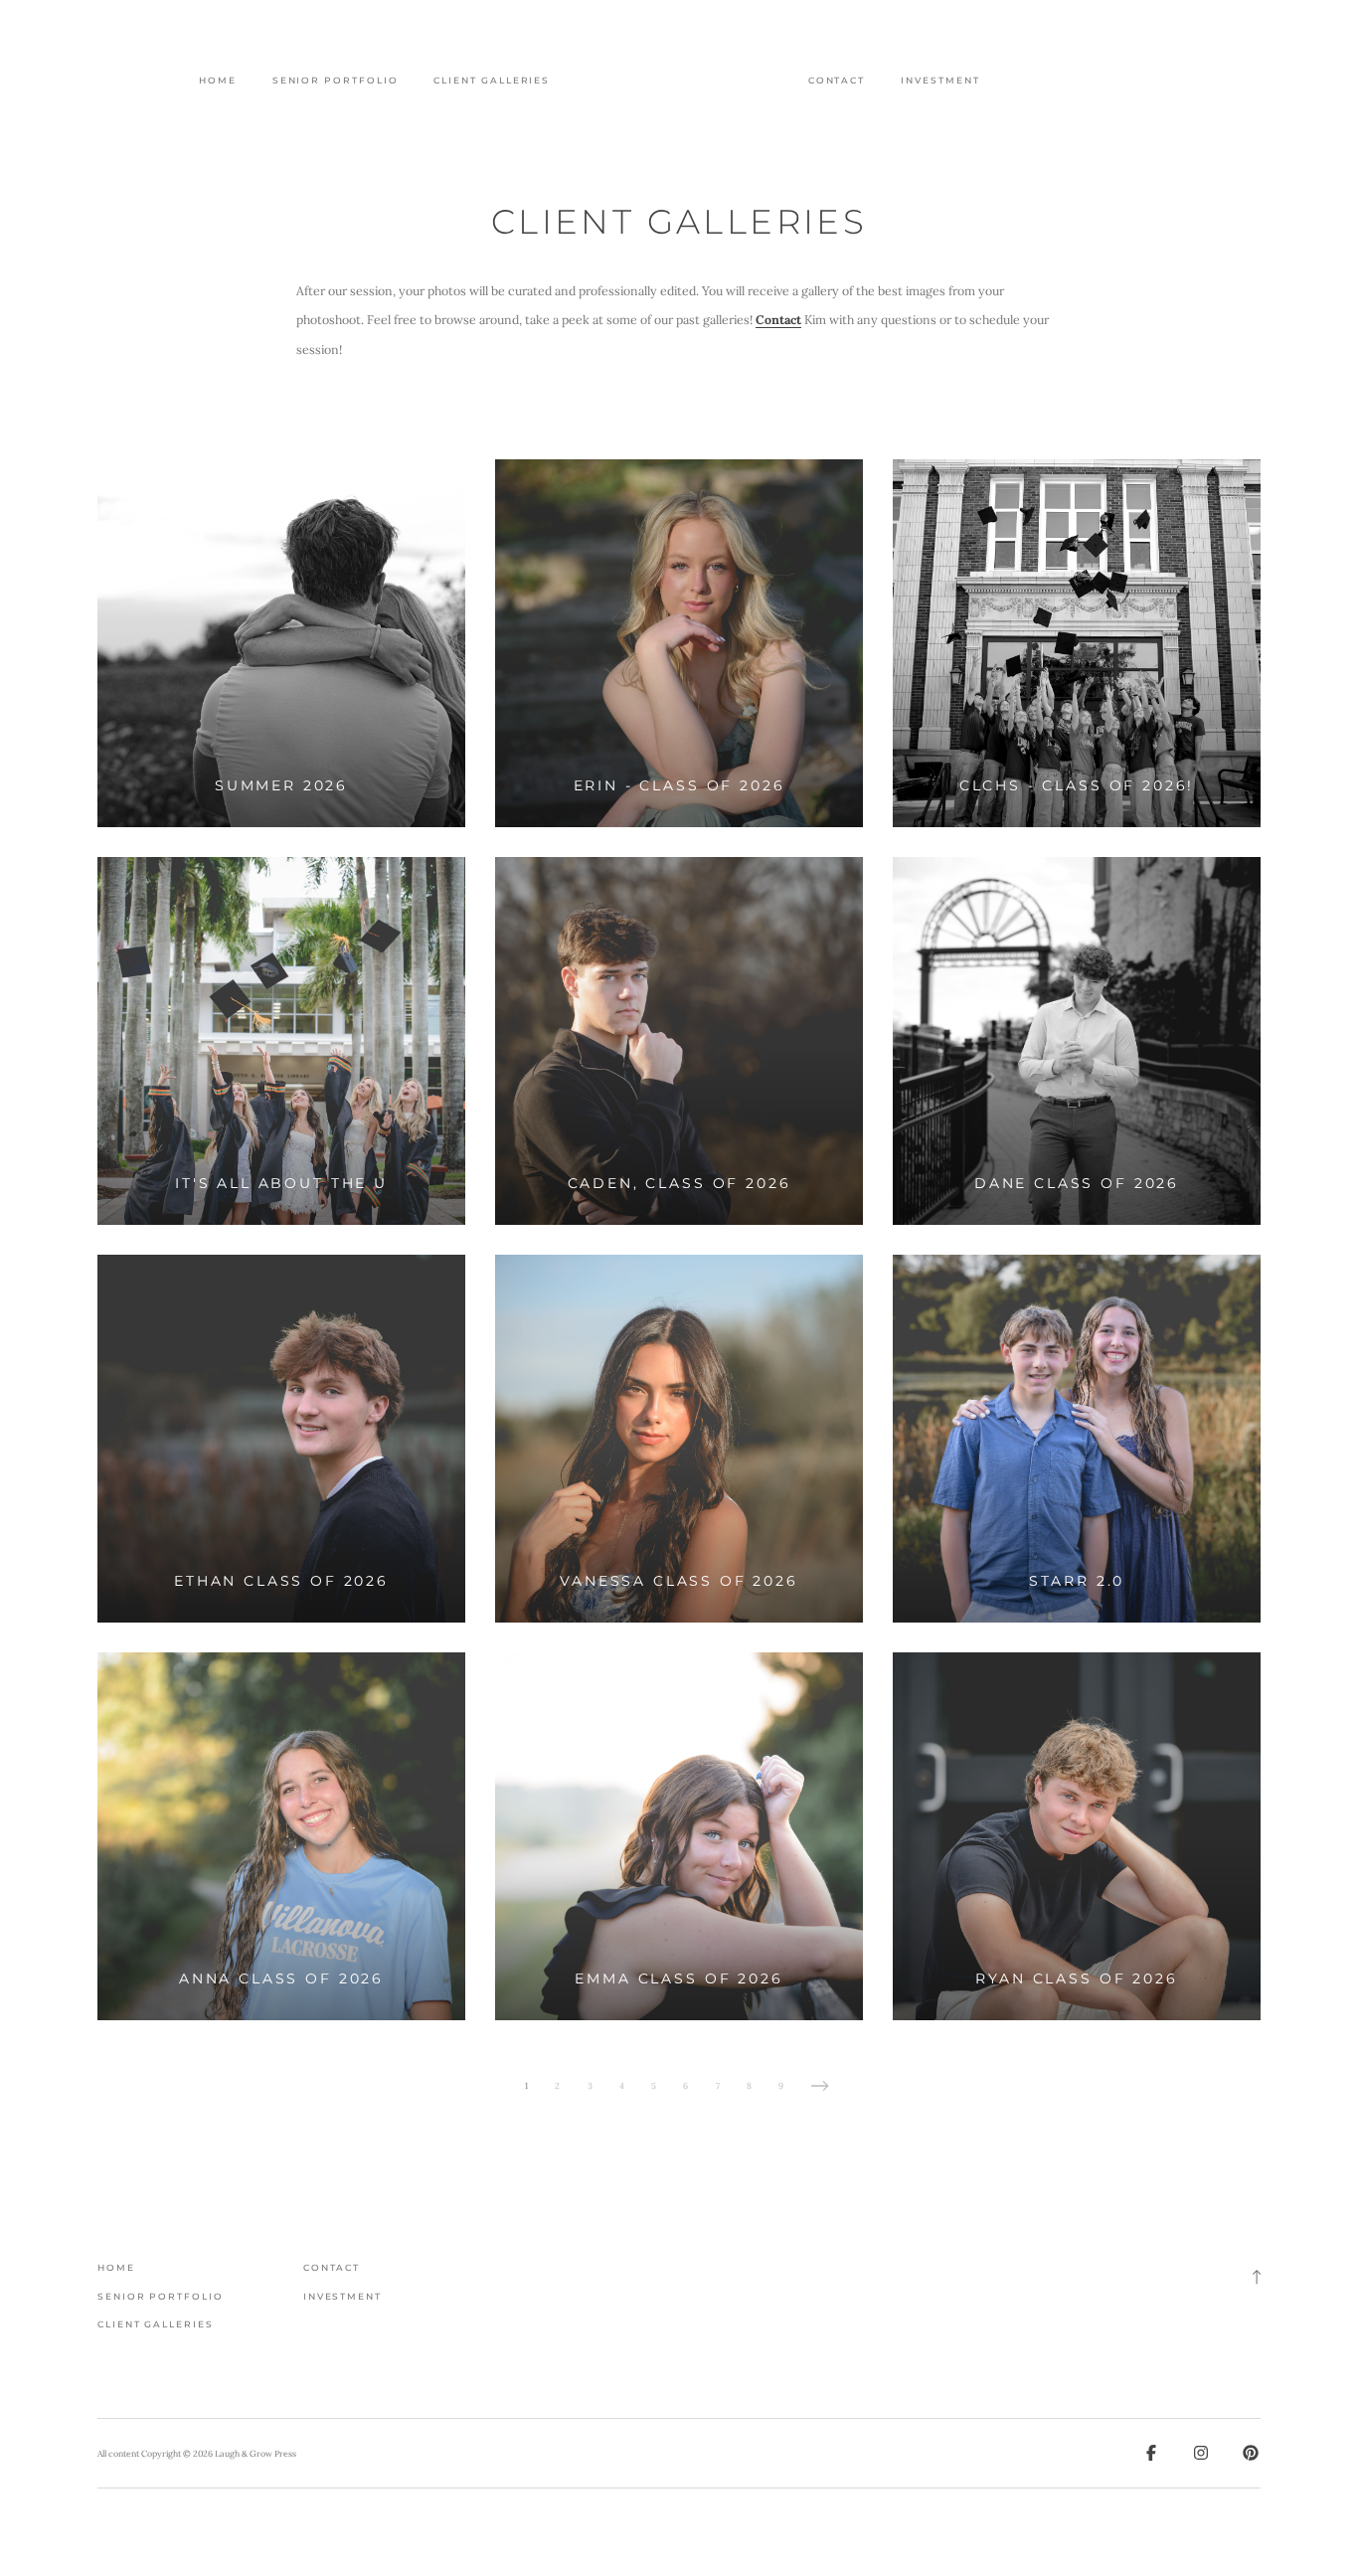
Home (218, 81)
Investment (940, 81)
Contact (837, 81)
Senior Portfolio (336, 81)
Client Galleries (492, 81)
